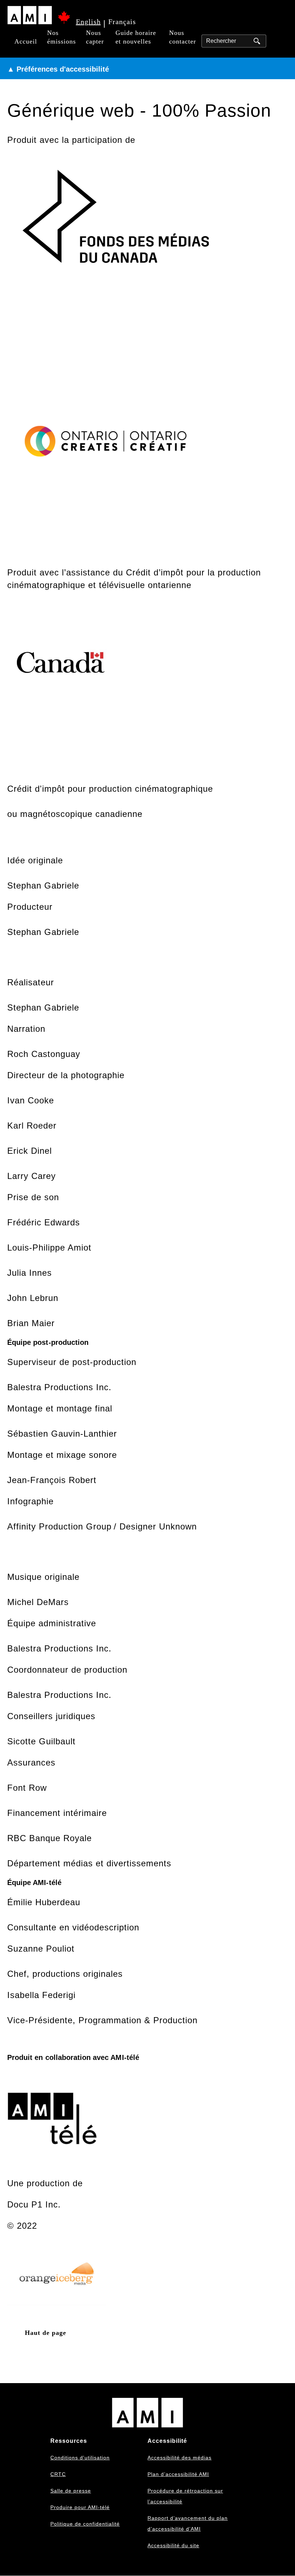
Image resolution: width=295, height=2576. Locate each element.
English (88, 22)
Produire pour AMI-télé (80, 2507)
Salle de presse (71, 2491)
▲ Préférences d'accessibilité (58, 69)
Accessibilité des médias (180, 2458)
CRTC (58, 2474)
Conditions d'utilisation (80, 2458)
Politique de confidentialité (85, 2524)
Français (122, 22)
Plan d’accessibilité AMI (178, 2474)
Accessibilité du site (173, 2545)
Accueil (26, 41)
